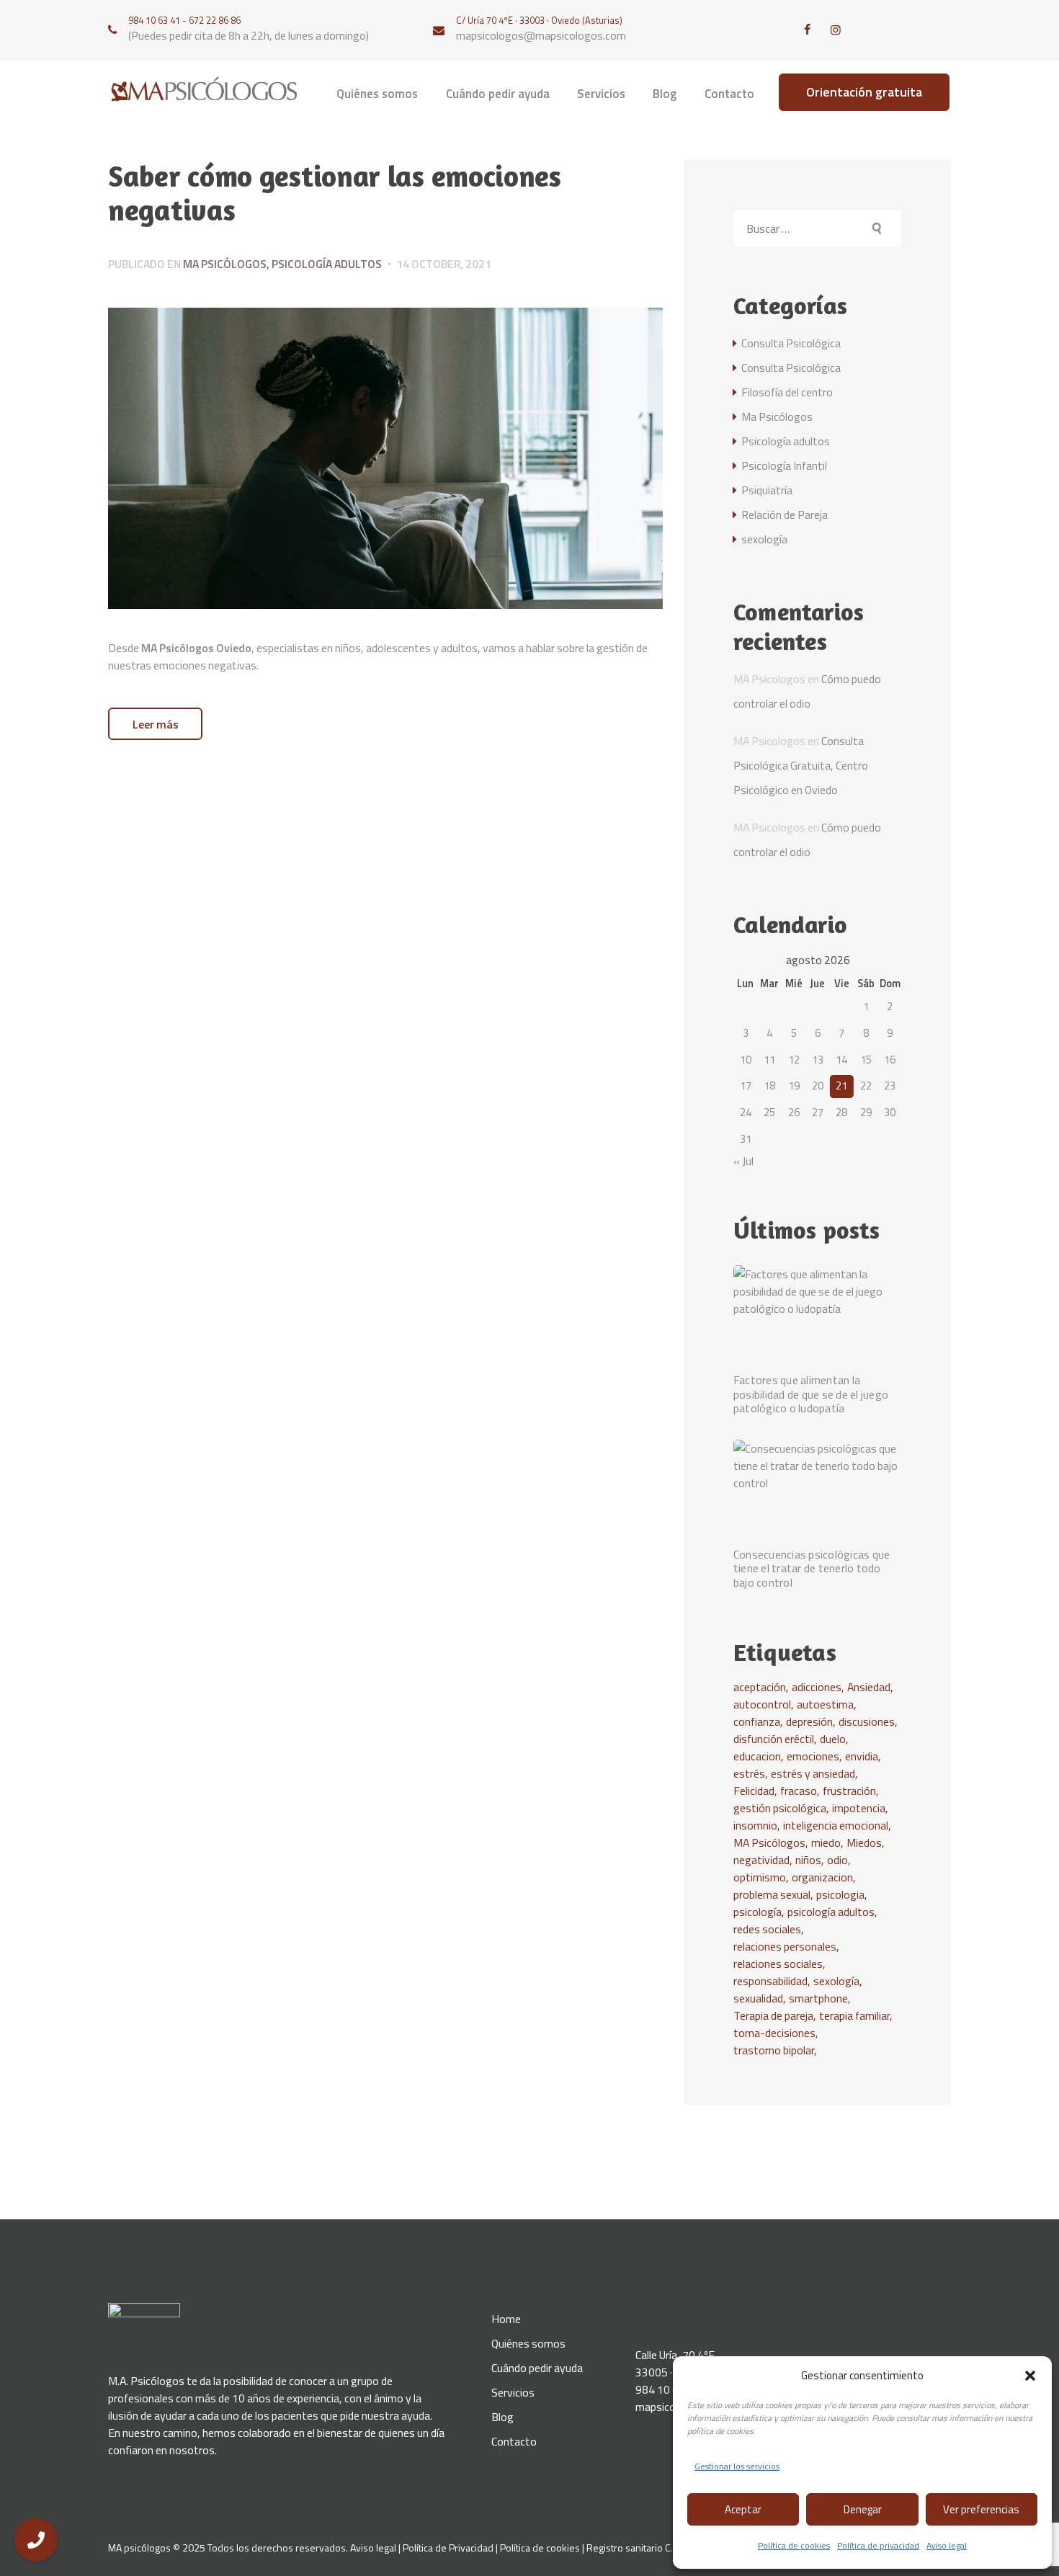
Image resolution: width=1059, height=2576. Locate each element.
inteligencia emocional (836, 1825)
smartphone (818, 1998)
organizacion (822, 1877)
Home (506, 2319)
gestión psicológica (780, 1808)
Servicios (513, 2392)
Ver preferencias (981, 2509)
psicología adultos (831, 1912)
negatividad (761, 1860)
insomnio (755, 1825)
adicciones (817, 1687)
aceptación (760, 1687)
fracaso (799, 1791)
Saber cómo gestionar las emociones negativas (335, 193)
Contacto (514, 2441)
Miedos (864, 1842)
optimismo (760, 1877)
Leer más (156, 724)
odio (837, 1860)
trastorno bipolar (774, 2050)
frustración (849, 1791)
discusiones (867, 1721)
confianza (757, 1721)
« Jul (743, 1161)
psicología (758, 1912)
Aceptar (743, 2509)
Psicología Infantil (784, 465)
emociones (813, 1756)
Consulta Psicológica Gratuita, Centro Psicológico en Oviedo (801, 765)
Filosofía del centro (787, 392)
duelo (833, 1739)
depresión (809, 1721)
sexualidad (758, 1998)
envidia (862, 1756)
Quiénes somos (528, 2343)
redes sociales (767, 1929)
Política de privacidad (878, 2545)
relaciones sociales (778, 1964)
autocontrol (762, 1704)
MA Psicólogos (769, 1842)
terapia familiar (854, 2015)
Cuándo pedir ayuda (537, 2368)
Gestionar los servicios (737, 2466)
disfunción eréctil (774, 1739)
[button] (1030, 2376)
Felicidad (754, 1791)
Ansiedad (869, 1687)
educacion (757, 1756)
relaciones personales (785, 1946)
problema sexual (772, 1894)
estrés (749, 1773)
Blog (502, 2417)
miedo (826, 1842)
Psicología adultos (327, 264)
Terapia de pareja (773, 2015)
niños (808, 1860)
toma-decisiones (774, 2033)
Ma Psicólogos (225, 264)
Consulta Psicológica (791, 343)
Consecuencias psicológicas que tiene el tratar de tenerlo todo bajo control (812, 1569)
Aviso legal (947, 2545)
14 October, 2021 (444, 264)
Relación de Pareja (785, 514)
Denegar (863, 2509)
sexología (764, 539)
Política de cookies (794, 2545)
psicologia (840, 1894)
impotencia (859, 1808)
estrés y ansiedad (813, 1773)
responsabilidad (770, 1981)
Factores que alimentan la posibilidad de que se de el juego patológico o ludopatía (811, 1394)
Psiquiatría (767, 490)
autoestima (825, 1704)
